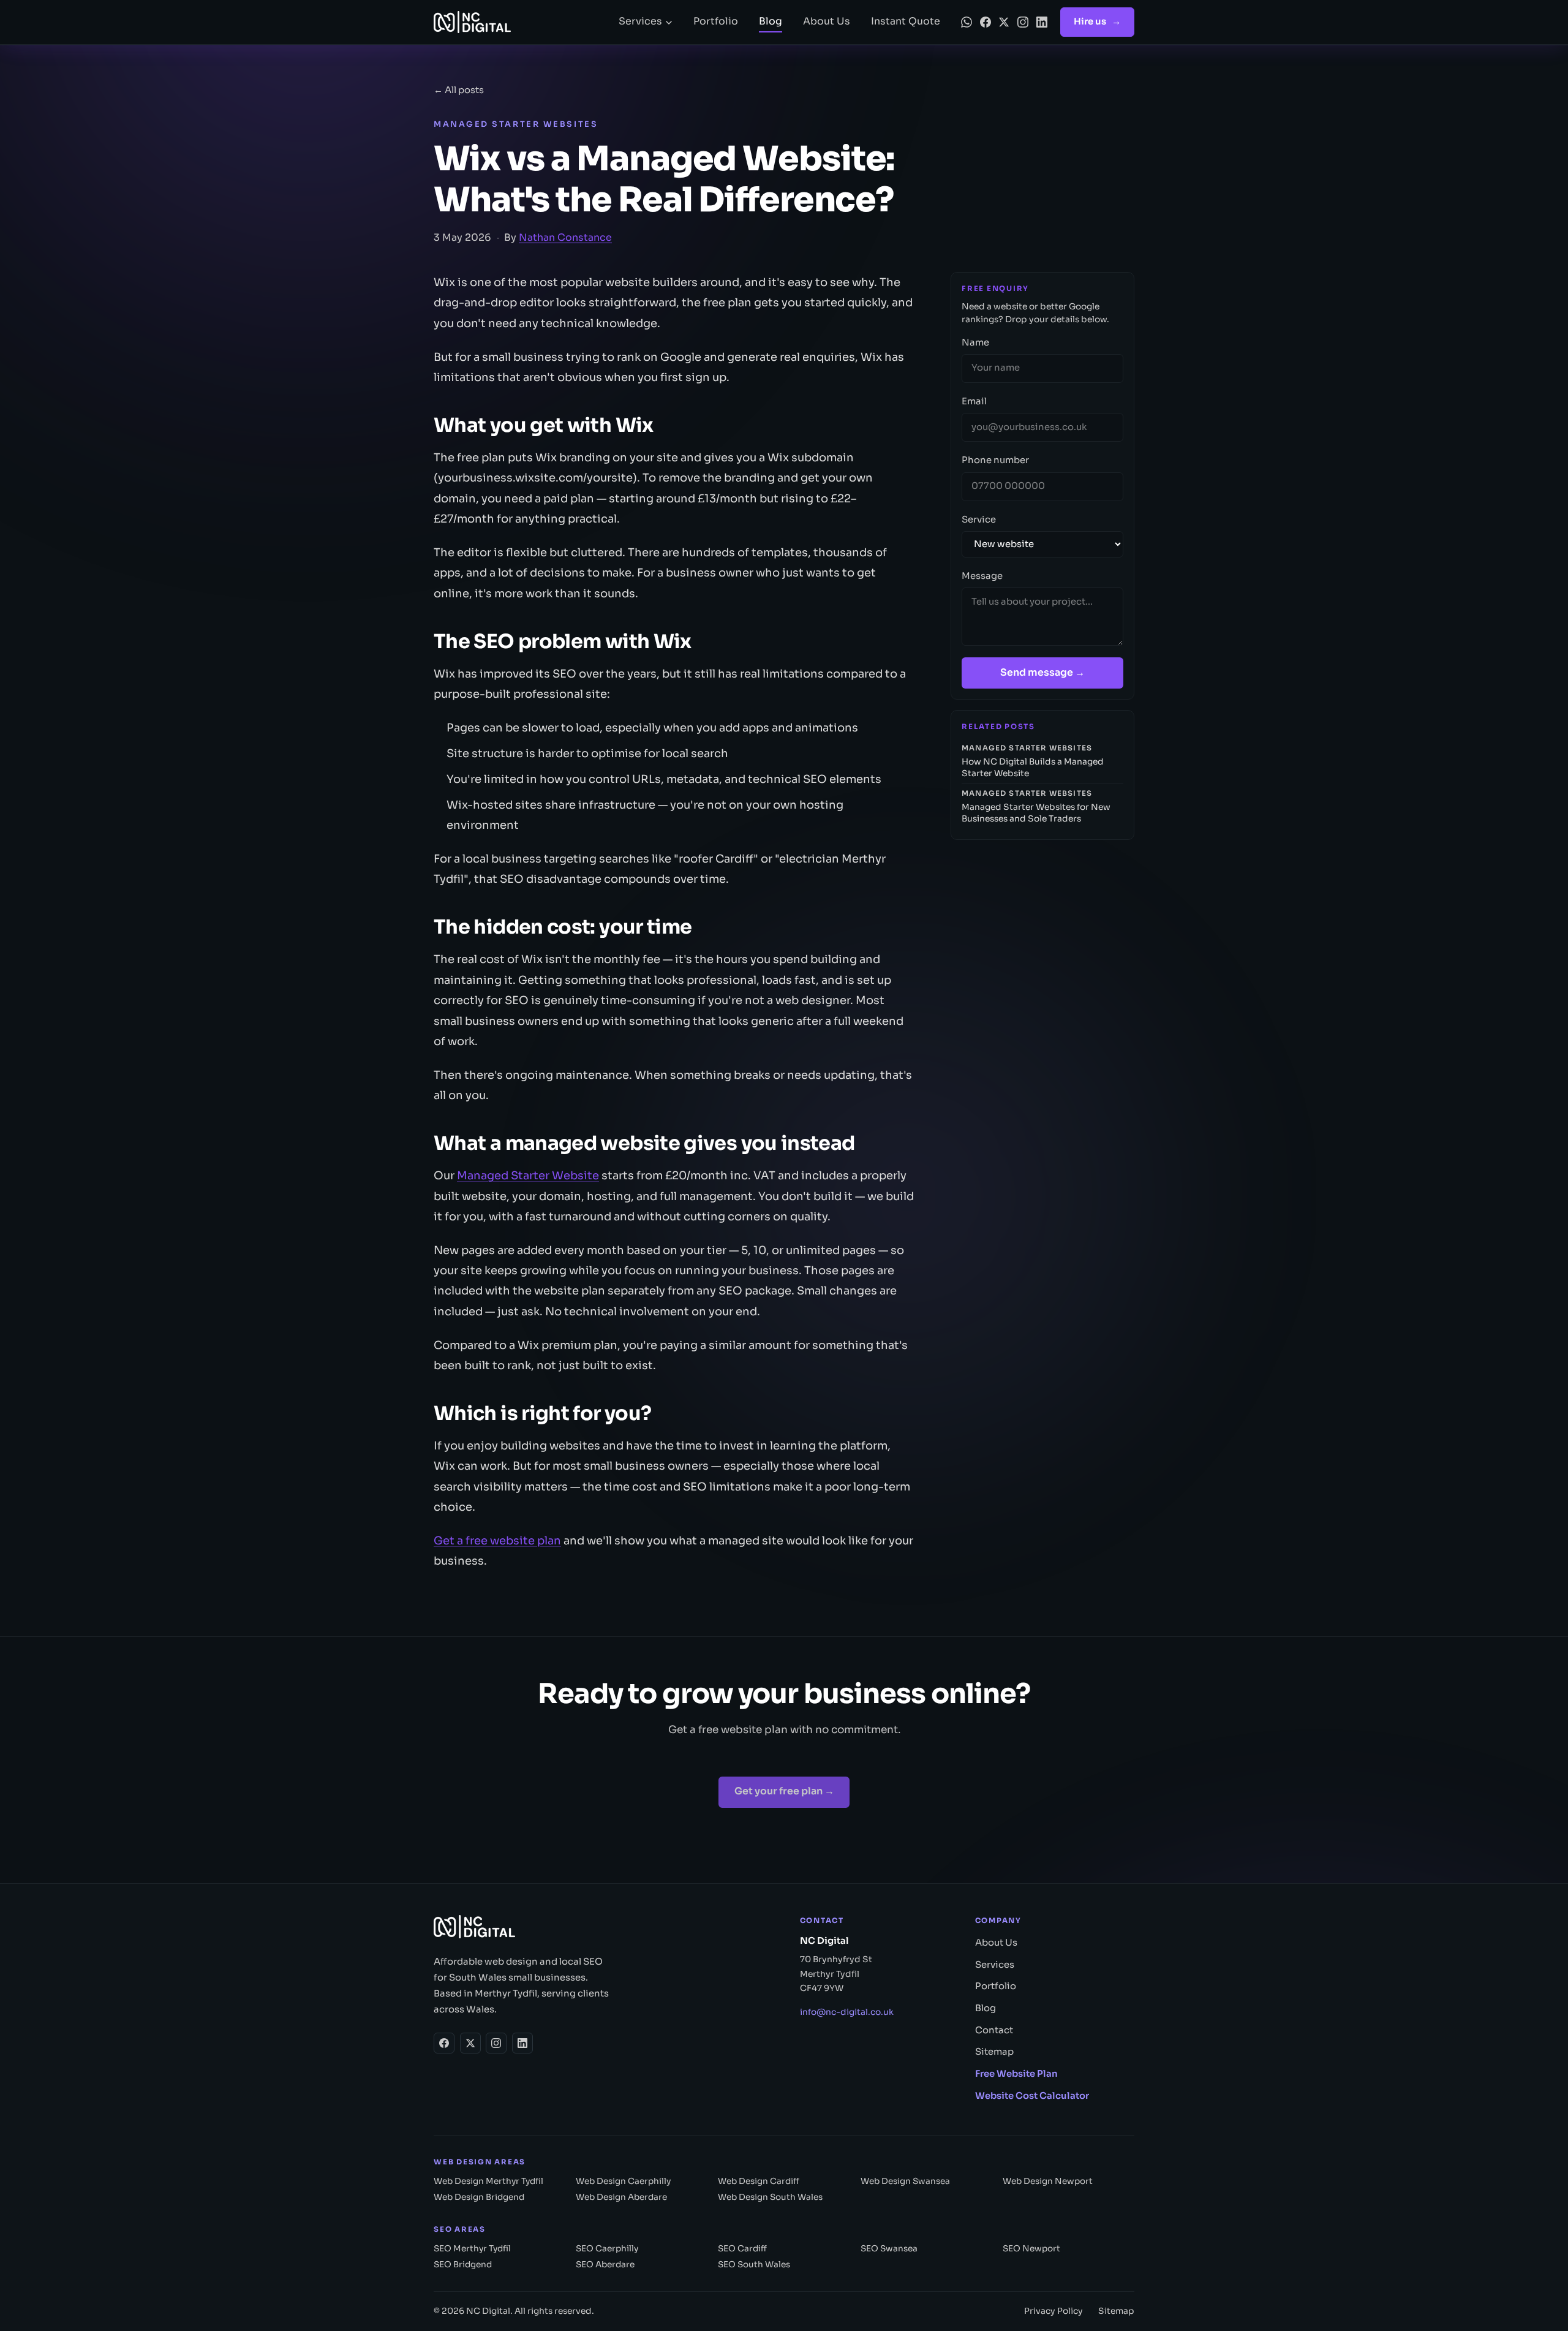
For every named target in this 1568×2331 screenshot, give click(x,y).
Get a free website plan (497, 1540)
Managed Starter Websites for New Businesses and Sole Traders (1036, 807)
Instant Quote (906, 21)
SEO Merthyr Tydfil (472, 2249)
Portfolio (716, 21)
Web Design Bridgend (479, 2197)
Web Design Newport (1048, 2181)
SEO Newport (1031, 2249)
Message (982, 576)
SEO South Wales (754, 2265)
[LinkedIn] (1042, 22)
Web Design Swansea (905, 2181)
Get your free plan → (784, 1791)
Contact (994, 2030)
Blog (771, 21)
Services (640, 21)
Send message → (1042, 673)
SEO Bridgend (463, 2265)
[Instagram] (1023, 22)
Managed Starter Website (528, 1175)
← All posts (459, 90)
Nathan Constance (565, 238)
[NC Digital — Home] (516, 22)
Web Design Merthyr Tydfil (488, 2181)
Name (975, 342)
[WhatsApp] (967, 22)
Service (979, 519)
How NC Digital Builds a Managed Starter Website (1033, 761)
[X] (1004, 22)
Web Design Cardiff (759, 2181)
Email (974, 401)
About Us (827, 21)
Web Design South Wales (770, 2197)
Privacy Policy (1053, 2311)
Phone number (995, 460)
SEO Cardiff (742, 2249)
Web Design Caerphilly (623, 2181)
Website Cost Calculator (1032, 2096)
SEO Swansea (889, 2249)
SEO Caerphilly (607, 2249)
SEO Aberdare (605, 2265)
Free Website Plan (1016, 2074)
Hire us (1097, 21)
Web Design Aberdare (621, 2197)
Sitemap (994, 2052)
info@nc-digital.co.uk (847, 2012)
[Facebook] (986, 22)
